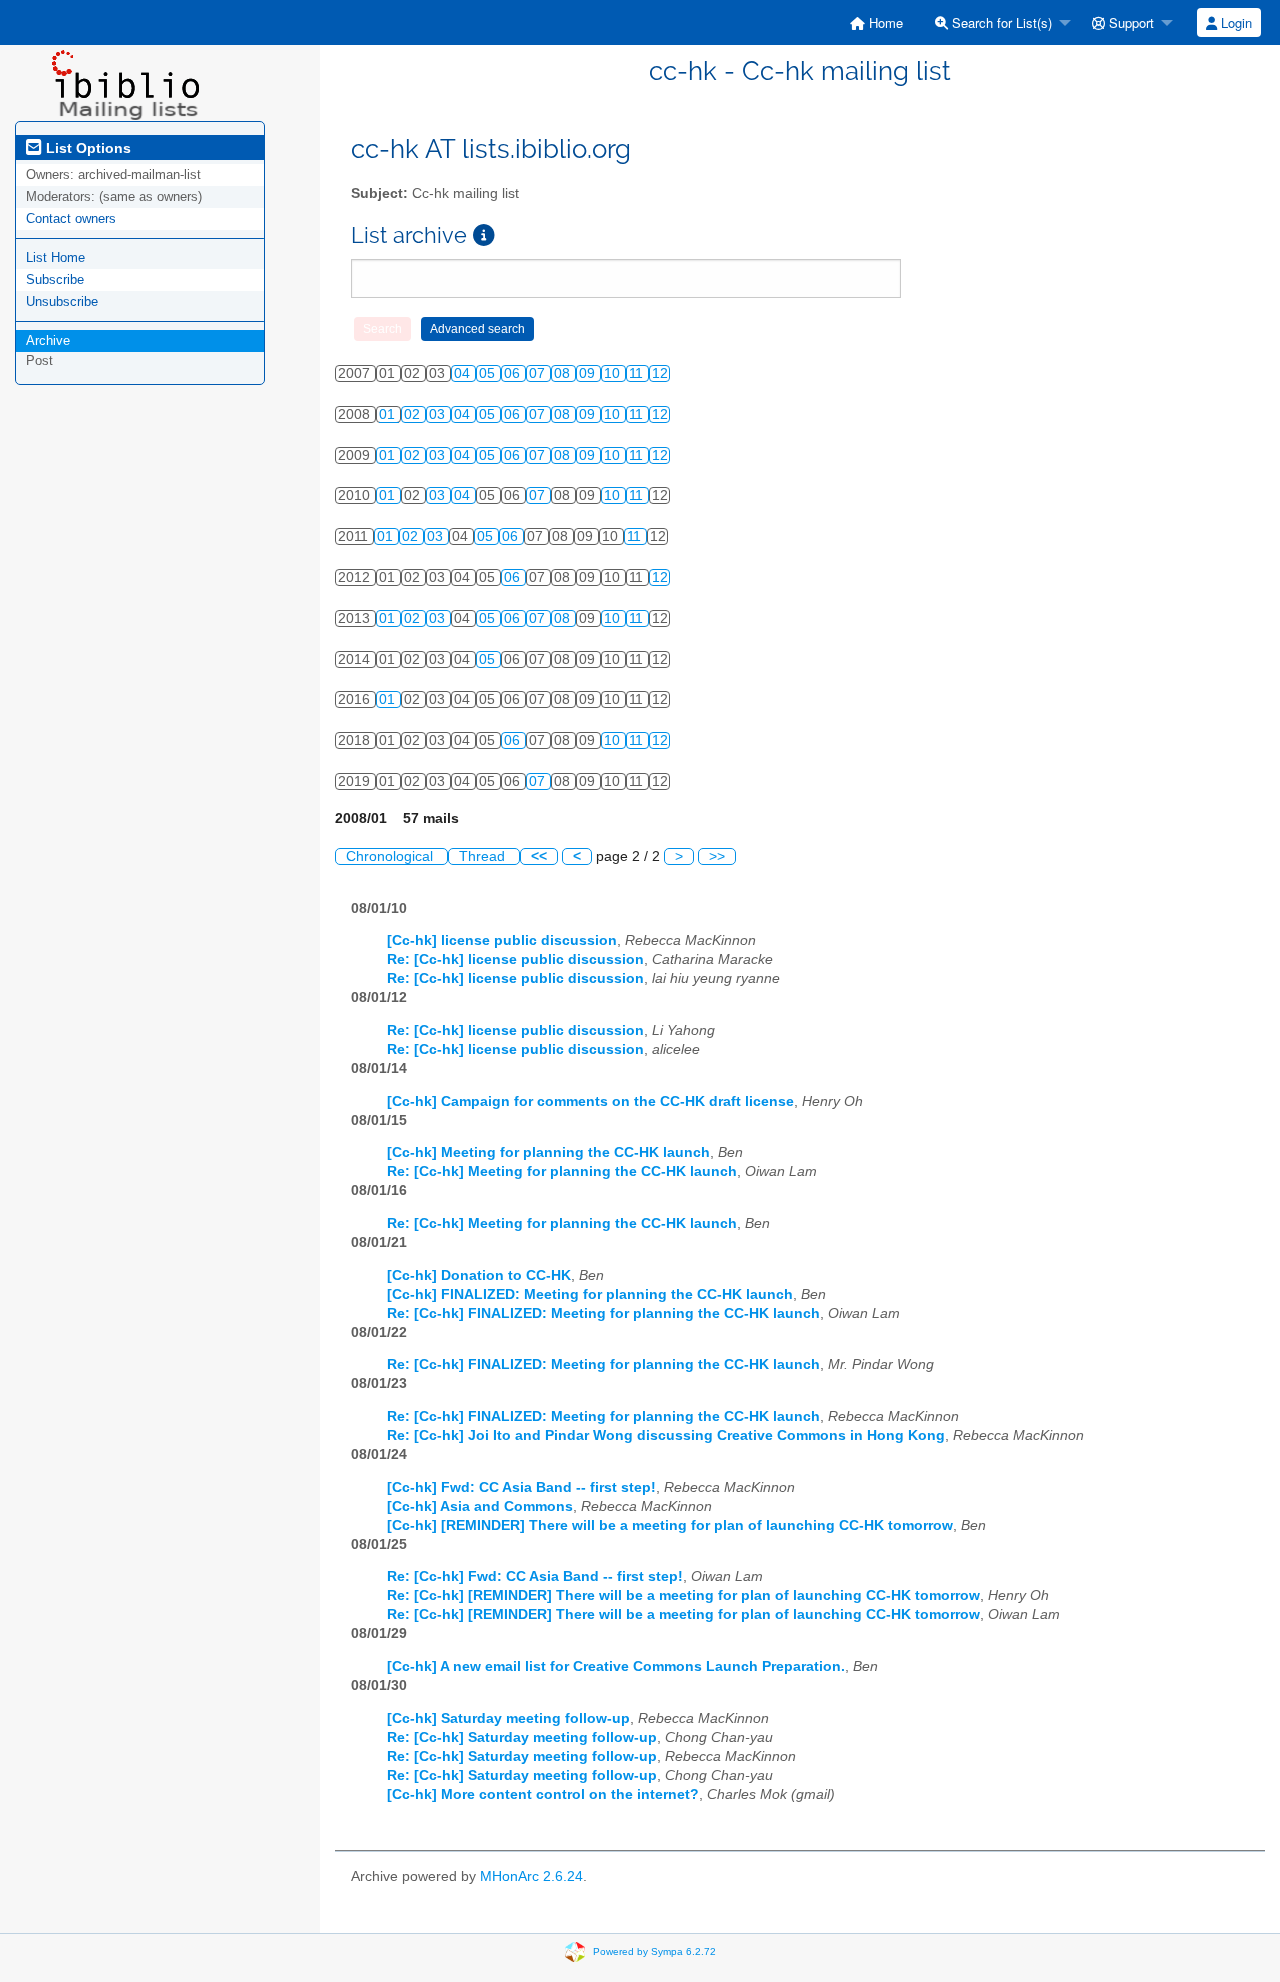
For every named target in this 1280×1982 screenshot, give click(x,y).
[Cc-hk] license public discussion (502, 940)
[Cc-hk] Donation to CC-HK (479, 1275)
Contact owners (71, 218)
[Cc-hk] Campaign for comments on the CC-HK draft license (590, 1101)
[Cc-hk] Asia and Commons (480, 1506)
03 (439, 414)
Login (1234, 22)
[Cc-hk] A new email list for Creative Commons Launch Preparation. (616, 1666)
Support (1129, 22)
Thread (484, 856)
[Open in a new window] (484, 235)
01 (389, 414)
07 (539, 373)
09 (589, 373)
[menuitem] (876, 22)
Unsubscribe (62, 301)
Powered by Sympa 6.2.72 (654, 1951)
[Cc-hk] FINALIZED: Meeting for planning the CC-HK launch (590, 1294)
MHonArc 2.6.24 (531, 1876)
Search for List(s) (1000, 22)
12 (660, 373)
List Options (86, 148)
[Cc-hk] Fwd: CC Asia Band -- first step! (521, 1487)
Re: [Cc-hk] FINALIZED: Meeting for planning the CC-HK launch (603, 1313)
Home (884, 22)
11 (638, 373)
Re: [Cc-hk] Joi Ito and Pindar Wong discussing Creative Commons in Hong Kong (666, 1435)
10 (614, 373)
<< (539, 856)
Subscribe (55, 279)
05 (489, 373)
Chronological (391, 856)
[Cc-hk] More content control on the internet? (543, 1794)
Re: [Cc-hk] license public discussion (515, 959)
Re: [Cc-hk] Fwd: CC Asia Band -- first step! (535, 1576)
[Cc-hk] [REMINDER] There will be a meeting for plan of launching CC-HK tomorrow (670, 1525)
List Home (55, 257)
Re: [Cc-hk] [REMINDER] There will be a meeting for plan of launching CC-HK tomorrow (683, 1595)
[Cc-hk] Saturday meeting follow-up (508, 1718)
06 (514, 373)
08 (564, 373)
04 (464, 373)
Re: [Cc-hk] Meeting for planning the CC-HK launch (562, 1171)
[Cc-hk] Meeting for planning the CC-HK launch (548, 1152)
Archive (48, 340)
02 (414, 414)
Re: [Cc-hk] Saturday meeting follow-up (522, 1737)
